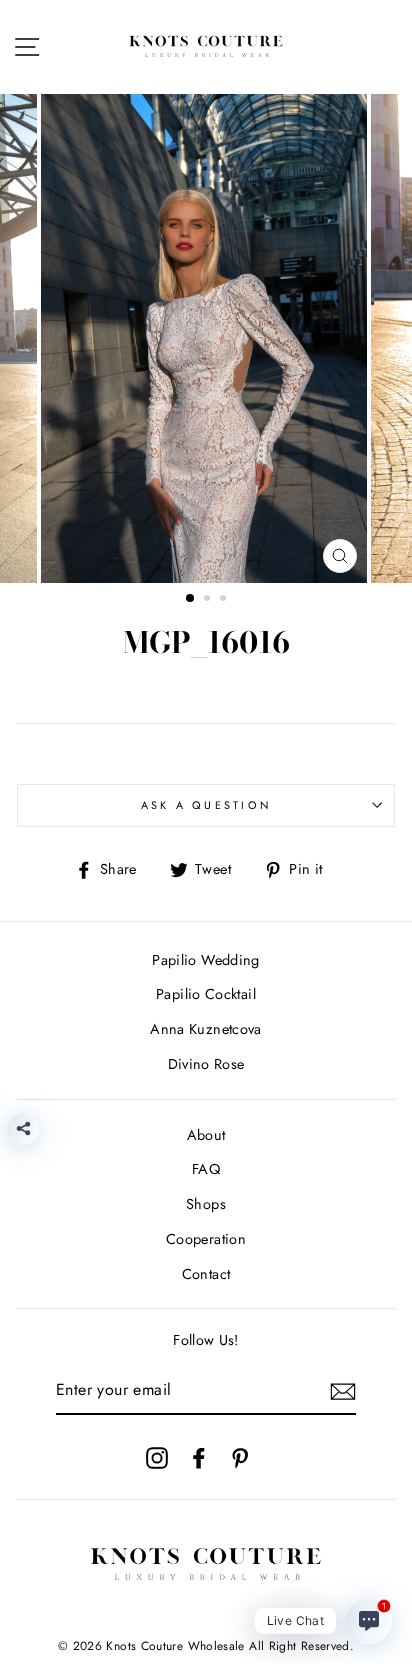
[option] (206, 338)
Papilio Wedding (205, 960)
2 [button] (209, 600)
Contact (206, 1274)
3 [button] (225, 600)
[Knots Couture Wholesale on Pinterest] (240, 1457)
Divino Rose (206, 1064)
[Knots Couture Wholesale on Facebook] (199, 1457)
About (206, 1135)
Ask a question (206, 805)
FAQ (206, 1169)
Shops (206, 1204)
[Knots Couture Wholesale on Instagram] (157, 1457)
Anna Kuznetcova (205, 1029)
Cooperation (206, 1239)
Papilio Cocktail (206, 994)
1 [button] (191, 599)
